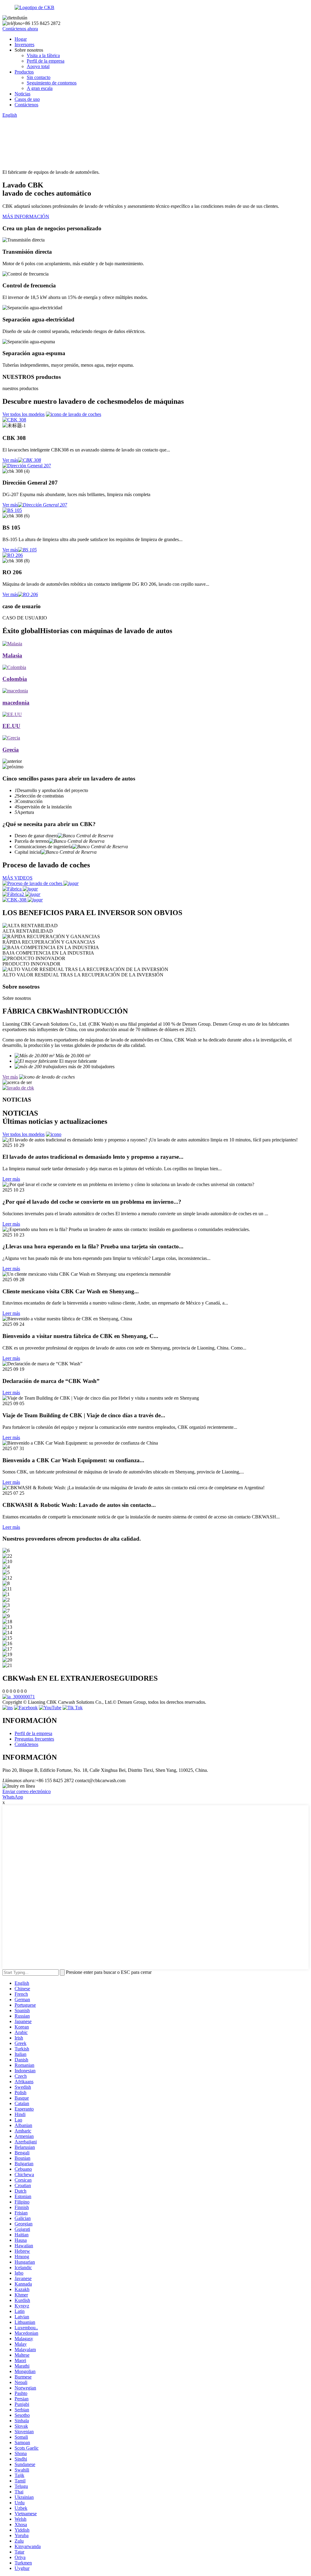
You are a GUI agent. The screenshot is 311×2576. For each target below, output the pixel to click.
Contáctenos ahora (20, 29)
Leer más (11, 1179)
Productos (24, 72)
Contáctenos (26, 105)
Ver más (10, 460)
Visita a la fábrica (43, 55)
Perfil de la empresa (46, 61)
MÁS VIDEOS (17, 878)
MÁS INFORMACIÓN (26, 216)
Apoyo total (38, 66)
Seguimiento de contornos (52, 83)
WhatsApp (13, 1797)
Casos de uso (27, 99)
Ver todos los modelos (24, 414)
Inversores (24, 45)
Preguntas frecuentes (34, 1739)
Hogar (21, 39)
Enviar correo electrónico (27, 1791)
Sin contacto (39, 77)
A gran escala (40, 88)
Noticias (22, 94)
